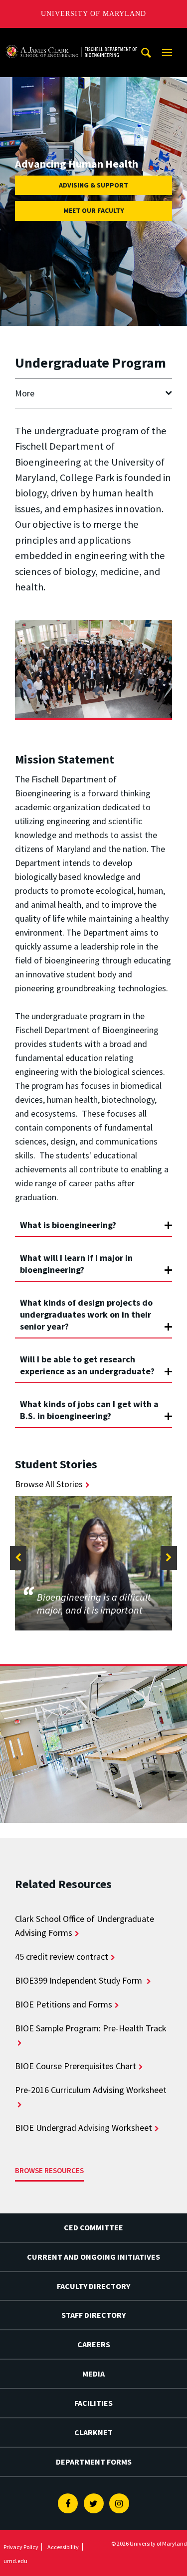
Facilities (93, 2403)
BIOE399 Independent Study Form (80, 1980)
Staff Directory (93, 2315)
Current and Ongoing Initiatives (93, 2257)
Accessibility (63, 2547)
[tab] (93, 1221)
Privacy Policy (21, 2547)
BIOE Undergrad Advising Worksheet (84, 2128)
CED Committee (93, 2227)
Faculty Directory (93, 2286)
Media (93, 2374)
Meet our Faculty (94, 210)
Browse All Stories (49, 1484)
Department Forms (94, 2462)
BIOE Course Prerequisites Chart (76, 2066)
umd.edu (15, 2561)
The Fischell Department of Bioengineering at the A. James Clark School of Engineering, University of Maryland (71, 37)
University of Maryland (93, 14)
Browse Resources (49, 2170)
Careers (94, 2344)
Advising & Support (93, 185)
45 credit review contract (62, 1956)
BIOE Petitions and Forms (64, 2004)
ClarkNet (93, 2432)
